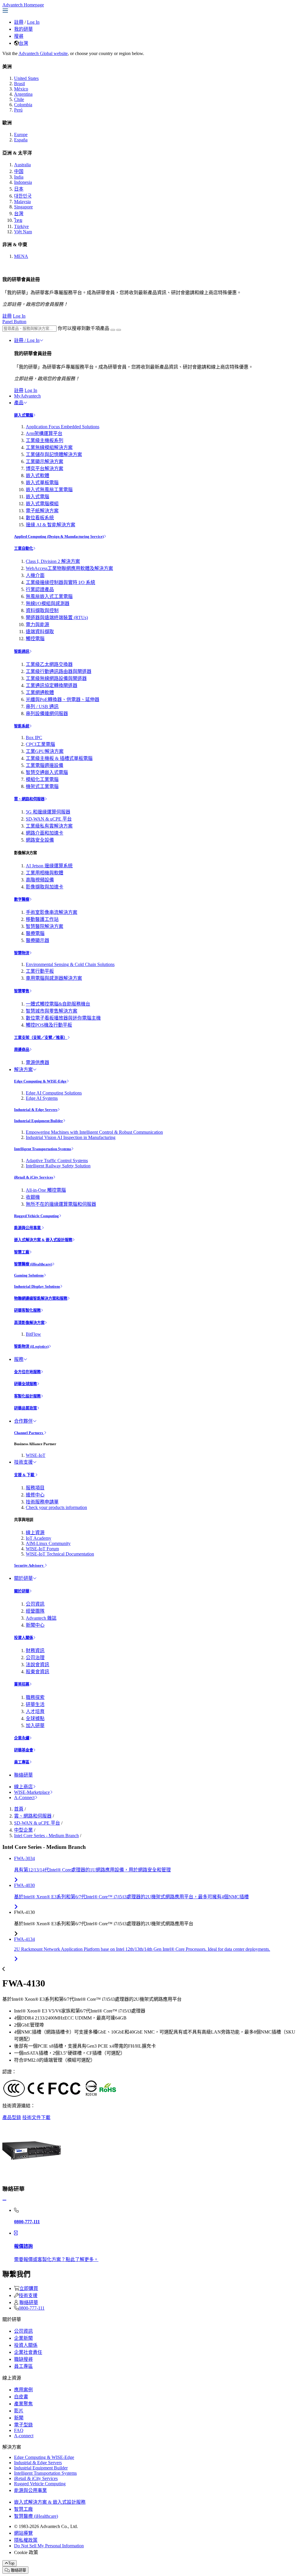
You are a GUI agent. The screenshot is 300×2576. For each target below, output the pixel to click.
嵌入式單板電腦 (42, 483)
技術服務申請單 (42, 1502)
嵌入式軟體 (37, 476)
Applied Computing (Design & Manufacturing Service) (59, 536)
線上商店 (23, 1787)
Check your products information (56, 1507)
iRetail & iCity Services (34, 1177)
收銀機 (33, 1197)
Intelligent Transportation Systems (43, 1149)
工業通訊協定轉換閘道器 (52, 685)
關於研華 (23, 1578)
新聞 (19, 2418)
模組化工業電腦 (42, 779)
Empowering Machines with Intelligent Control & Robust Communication (94, 1132)
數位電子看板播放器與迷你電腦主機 (63, 1018)
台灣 (23, 43)
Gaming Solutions (29, 1275)
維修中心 (35, 1495)
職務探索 (35, 1697)
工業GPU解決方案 (45, 751)
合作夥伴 (23, 1421)
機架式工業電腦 (42, 786)
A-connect (24, 2436)
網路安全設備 (40, 840)
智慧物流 (22, 953)
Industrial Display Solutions (37, 1286)
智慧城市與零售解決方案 (52, 1011)
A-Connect (24, 1797)
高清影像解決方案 (29, 1323)
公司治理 (35, 1658)
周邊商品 (22, 1050)
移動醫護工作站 (42, 919)
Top (11, 2563)
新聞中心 (35, 1625)
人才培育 (35, 1711)
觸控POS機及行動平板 (49, 1025)
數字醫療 (22, 899)
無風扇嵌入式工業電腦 (49, 596)
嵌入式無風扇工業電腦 (49, 490)
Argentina (23, 94)
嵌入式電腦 (24, 415)
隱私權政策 (26, 2540)
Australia (22, 165)
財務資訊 (35, 1651)
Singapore (23, 207)
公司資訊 (35, 1604)
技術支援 (23, 1462)
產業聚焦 (23, 2404)
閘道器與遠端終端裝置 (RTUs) (57, 618)
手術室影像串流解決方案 (52, 912)
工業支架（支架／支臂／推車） (41, 1038)
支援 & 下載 (25, 1475)
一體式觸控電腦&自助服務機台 (58, 1004)
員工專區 (22, 1762)
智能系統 (22, 726)
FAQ (19, 2430)
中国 (19, 171)
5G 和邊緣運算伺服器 (48, 812)
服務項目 (35, 1488)
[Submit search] (113, 330)
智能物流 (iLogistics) (31, 1346)
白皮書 (21, 2397)
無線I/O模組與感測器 (48, 603)
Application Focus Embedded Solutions (63, 427)
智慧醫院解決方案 (45, 926)
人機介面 (35, 575)
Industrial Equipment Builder (39, 1121)
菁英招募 (22, 1684)
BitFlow (33, 1334)
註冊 (19, 22)
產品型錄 (12, 2117)
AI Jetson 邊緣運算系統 (49, 866)
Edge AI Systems (42, 1098)
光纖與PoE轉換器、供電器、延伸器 (63, 699)
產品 (19, 403)
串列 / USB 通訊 (42, 706)
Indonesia (23, 182)
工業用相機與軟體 (45, 873)
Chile (19, 99)
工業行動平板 (40, 971)
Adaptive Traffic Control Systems (57, 1161)
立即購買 (29, 2288)
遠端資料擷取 (40, 632)
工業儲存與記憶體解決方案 (54, 454)
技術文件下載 (36, 2117)
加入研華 (35, 1725)
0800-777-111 (32, 2308)
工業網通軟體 (40, 692)
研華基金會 (24, 1750)
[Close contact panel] (4, 2200)
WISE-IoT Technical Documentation (60, 1554)
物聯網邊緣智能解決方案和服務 (41, 1298)
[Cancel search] (119, 330)
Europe (21, 135)
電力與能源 (37, 625)
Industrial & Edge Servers (36, 1110)
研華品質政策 (25, 1408)
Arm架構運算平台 (44, 433)
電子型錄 (23, 2425)
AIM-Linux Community (48, 1543)
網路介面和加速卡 (45, 833)
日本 (19, 189)
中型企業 (23, 1830)
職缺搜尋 (23, 2359)
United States (26, 78)
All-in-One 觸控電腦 (46, 1190)
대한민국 (23, 196)
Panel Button (14, 322)
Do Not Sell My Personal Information (49, 2546)
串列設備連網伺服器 (47, 714)
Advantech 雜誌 (41, 1618)
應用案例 (23, 2390)
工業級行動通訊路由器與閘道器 (59, 671)
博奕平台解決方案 (45, 469)
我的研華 (23, 29)
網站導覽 (23, 2533)
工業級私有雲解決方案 (49, 826)
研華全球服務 (25, 1384)
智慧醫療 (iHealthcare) (33, 1264)
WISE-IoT (36, 1455)
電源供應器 (37, 1062)
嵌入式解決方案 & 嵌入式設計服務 (43, 1240)
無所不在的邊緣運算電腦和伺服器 (61, 1204)
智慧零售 (22, 991)
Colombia (23, 105)
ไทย (18, 220)
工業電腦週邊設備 (45, 765)
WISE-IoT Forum (42, 1549)
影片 (19, 2411)
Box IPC (34, 738)
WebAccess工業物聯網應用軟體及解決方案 (69, 568)
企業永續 (22, 1738)
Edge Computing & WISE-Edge (40, 1081)
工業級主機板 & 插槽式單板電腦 (59, 758)
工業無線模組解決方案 (49, 447)
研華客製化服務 (27, 1310)
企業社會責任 (28, 2352)
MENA (21, 256)
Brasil (19, 84)
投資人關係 (24, 1638)
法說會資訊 (37, 1665)
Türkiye (21, 226)
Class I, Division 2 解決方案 (53, 561)
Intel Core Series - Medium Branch (46, 1836)
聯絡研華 (23, 1775)
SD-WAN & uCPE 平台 (49, 819)
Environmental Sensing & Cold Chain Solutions (70, 964)
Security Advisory (29, 1565)
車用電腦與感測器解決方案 (54, 978)
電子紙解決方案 (42, 511)
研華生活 (35, 1704)
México (21, 89)
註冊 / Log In (27, 340)
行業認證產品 (40, 589)
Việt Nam (23, 232)
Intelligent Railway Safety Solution (58, 1166)
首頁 (19, 1809)
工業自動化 (24, 548)
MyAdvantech (27, 396)
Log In (33, 22)
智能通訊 (22, 651)
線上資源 (35, 1533)
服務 (19, 1359)
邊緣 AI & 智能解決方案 (51, 525)
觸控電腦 (35, 639)
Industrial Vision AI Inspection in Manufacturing (71, 1137)
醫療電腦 (35, 933)
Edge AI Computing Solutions (54, 1093)
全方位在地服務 (27, 1372)
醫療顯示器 (37, 940)
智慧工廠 (22, 1252)
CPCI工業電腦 (40, 744)
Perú (18, 110)
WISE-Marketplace (32, 1792)
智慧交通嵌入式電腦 (47, 772)
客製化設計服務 (27, 1396)
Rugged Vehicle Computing (36, 1216)
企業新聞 (23, 2338)
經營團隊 (35, 1611)
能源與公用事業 (28, 1228)
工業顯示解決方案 (45, 461)
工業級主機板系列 (45, 440)
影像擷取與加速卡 (45, 887)
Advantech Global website (43, 53)
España (21, 140)
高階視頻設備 (40, 880)
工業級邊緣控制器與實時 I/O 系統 (60, 582)
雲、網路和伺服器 (29, 799)
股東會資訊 (37, 1672)
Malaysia (22, 202)
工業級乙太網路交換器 (49, 664)
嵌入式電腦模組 (42, 504)
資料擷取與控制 (42, 610)
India (19, 177)
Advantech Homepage (23, 5)
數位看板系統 (40, 518)
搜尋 (19, 36)
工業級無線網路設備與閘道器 (56, 678)
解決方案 (23, 1069)
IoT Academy (39, 1538)
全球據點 (35, 1718)
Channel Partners (29, 1433)
